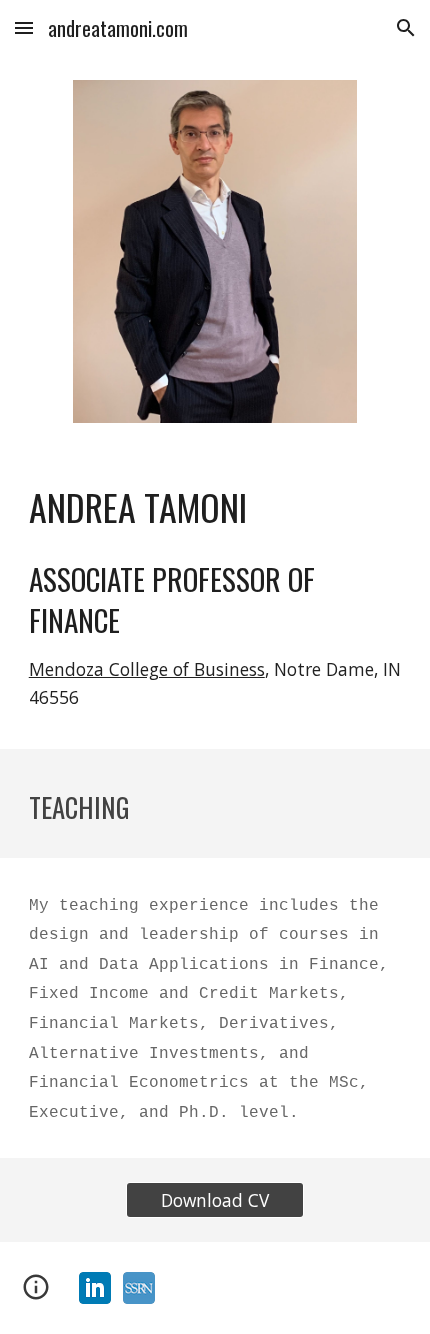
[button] (24, 27)
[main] (215, 507)
